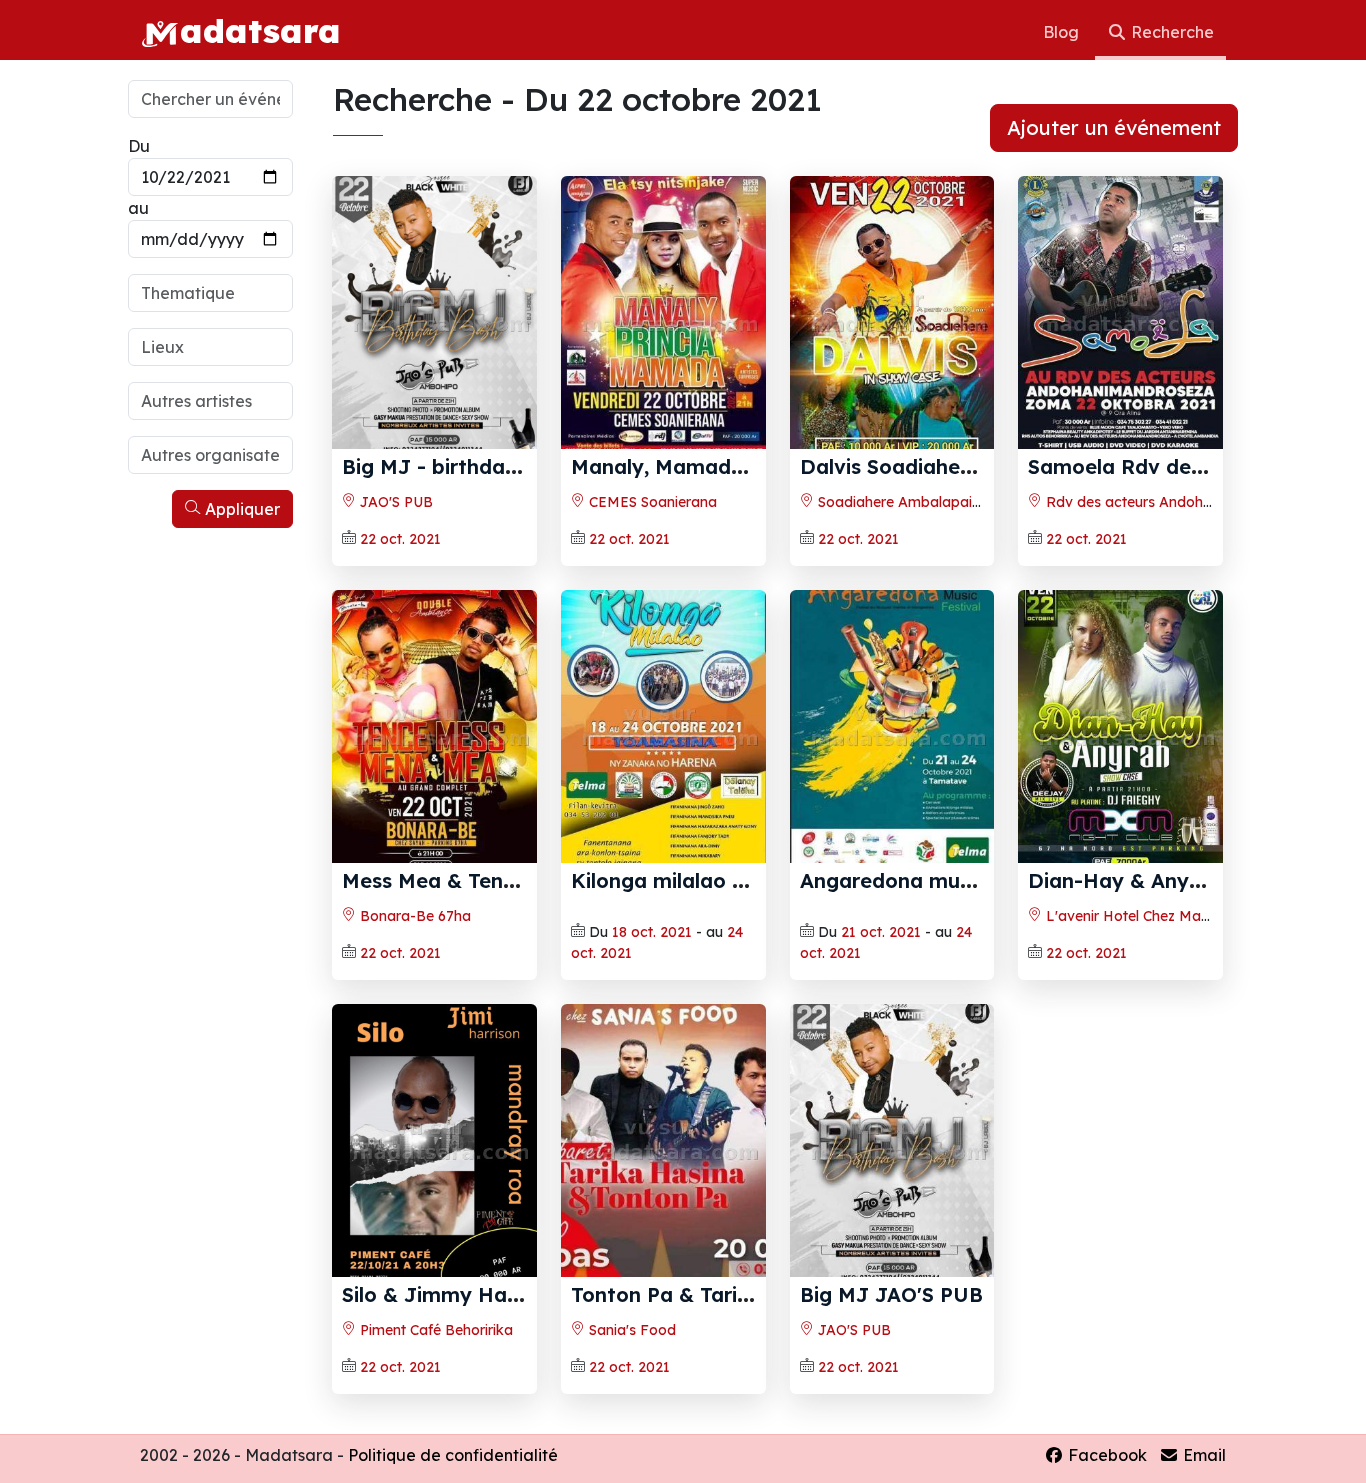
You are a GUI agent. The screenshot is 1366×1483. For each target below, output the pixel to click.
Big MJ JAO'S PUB (891, 1294)
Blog (1063, 32)
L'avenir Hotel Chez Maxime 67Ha (1157, 916)
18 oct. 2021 (652, 932)
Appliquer (240, 509)
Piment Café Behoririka (434, 1330)
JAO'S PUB (394, 502)
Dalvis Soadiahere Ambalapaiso (958, 466)
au (138, 208)
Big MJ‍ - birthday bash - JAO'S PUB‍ (521, 466)
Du (139, 146)
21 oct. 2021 (881, 932)
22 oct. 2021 (400, 539)
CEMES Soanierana (651, 502)
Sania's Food (630, 1330)
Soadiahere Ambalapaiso (901, 502)
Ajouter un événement (1114, 127)
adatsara (260, 30)
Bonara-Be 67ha (413, 916)
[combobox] (210, 293)
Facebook (1105, 1455)
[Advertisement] (210, 838)
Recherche (1170, 32)
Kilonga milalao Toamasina (706, 880)
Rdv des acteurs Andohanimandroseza (1174, 502)
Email (1202, 1455)
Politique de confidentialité (453, 1455)
